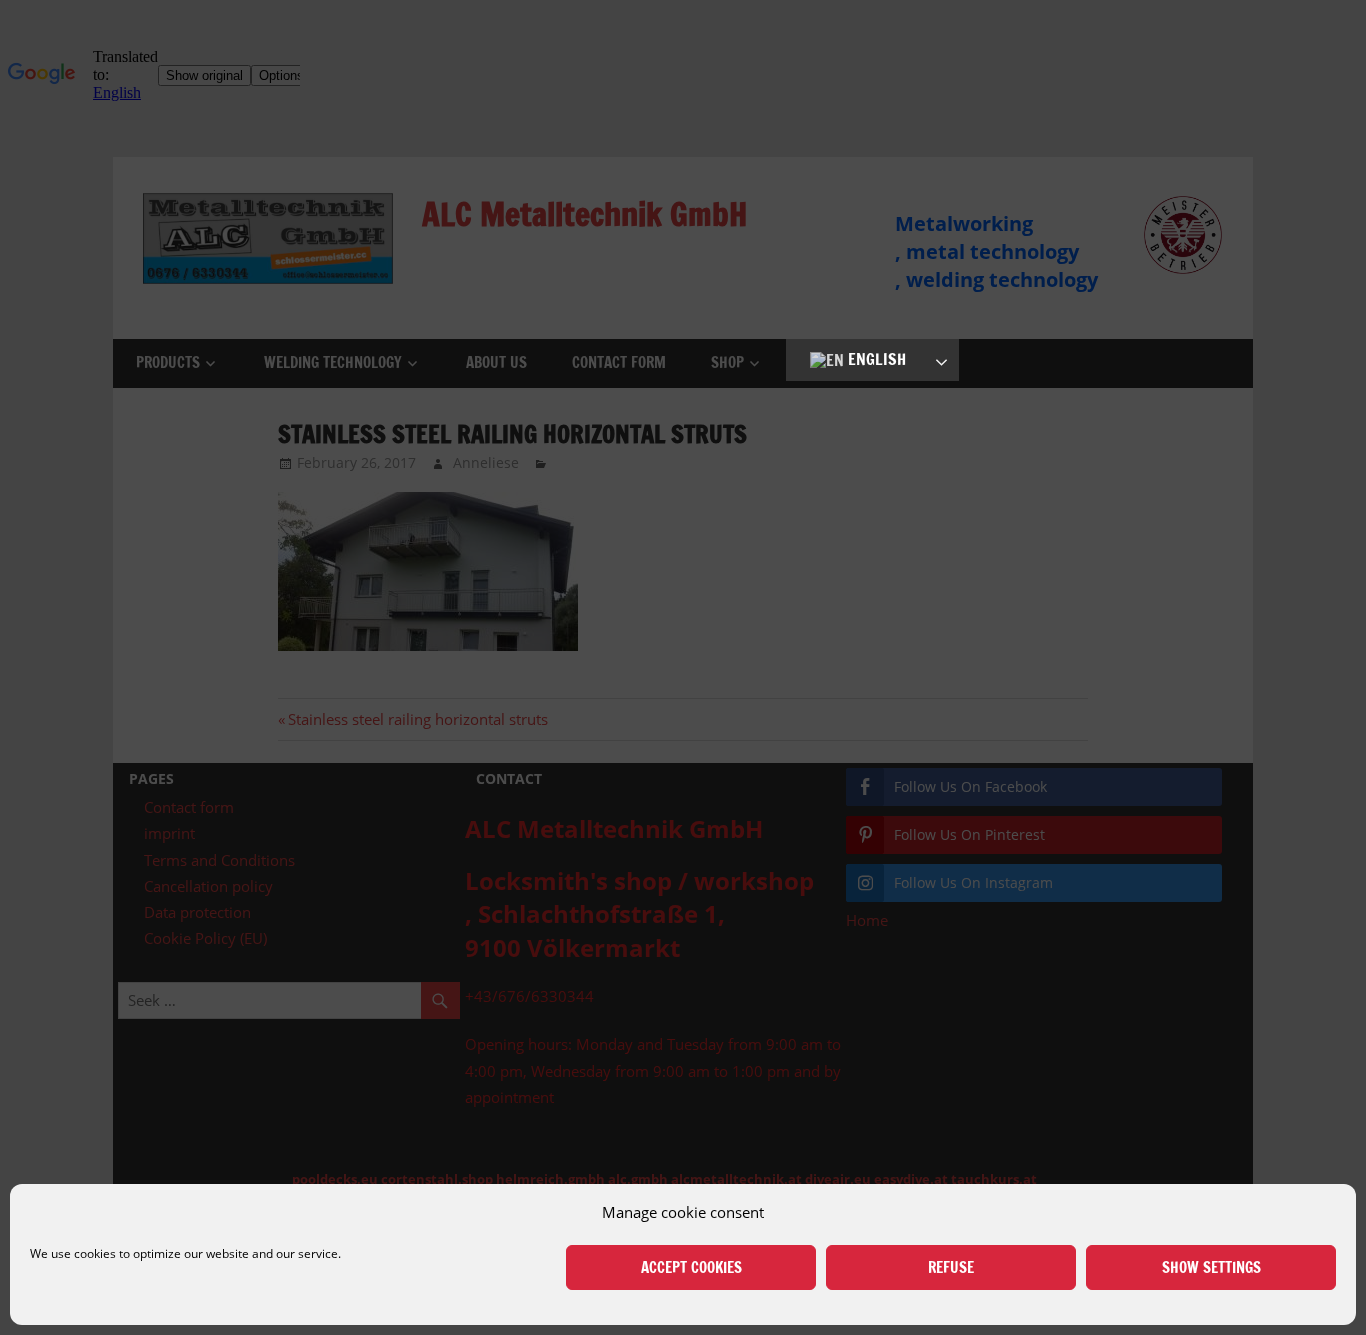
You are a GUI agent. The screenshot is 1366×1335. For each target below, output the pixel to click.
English (875, 359)
